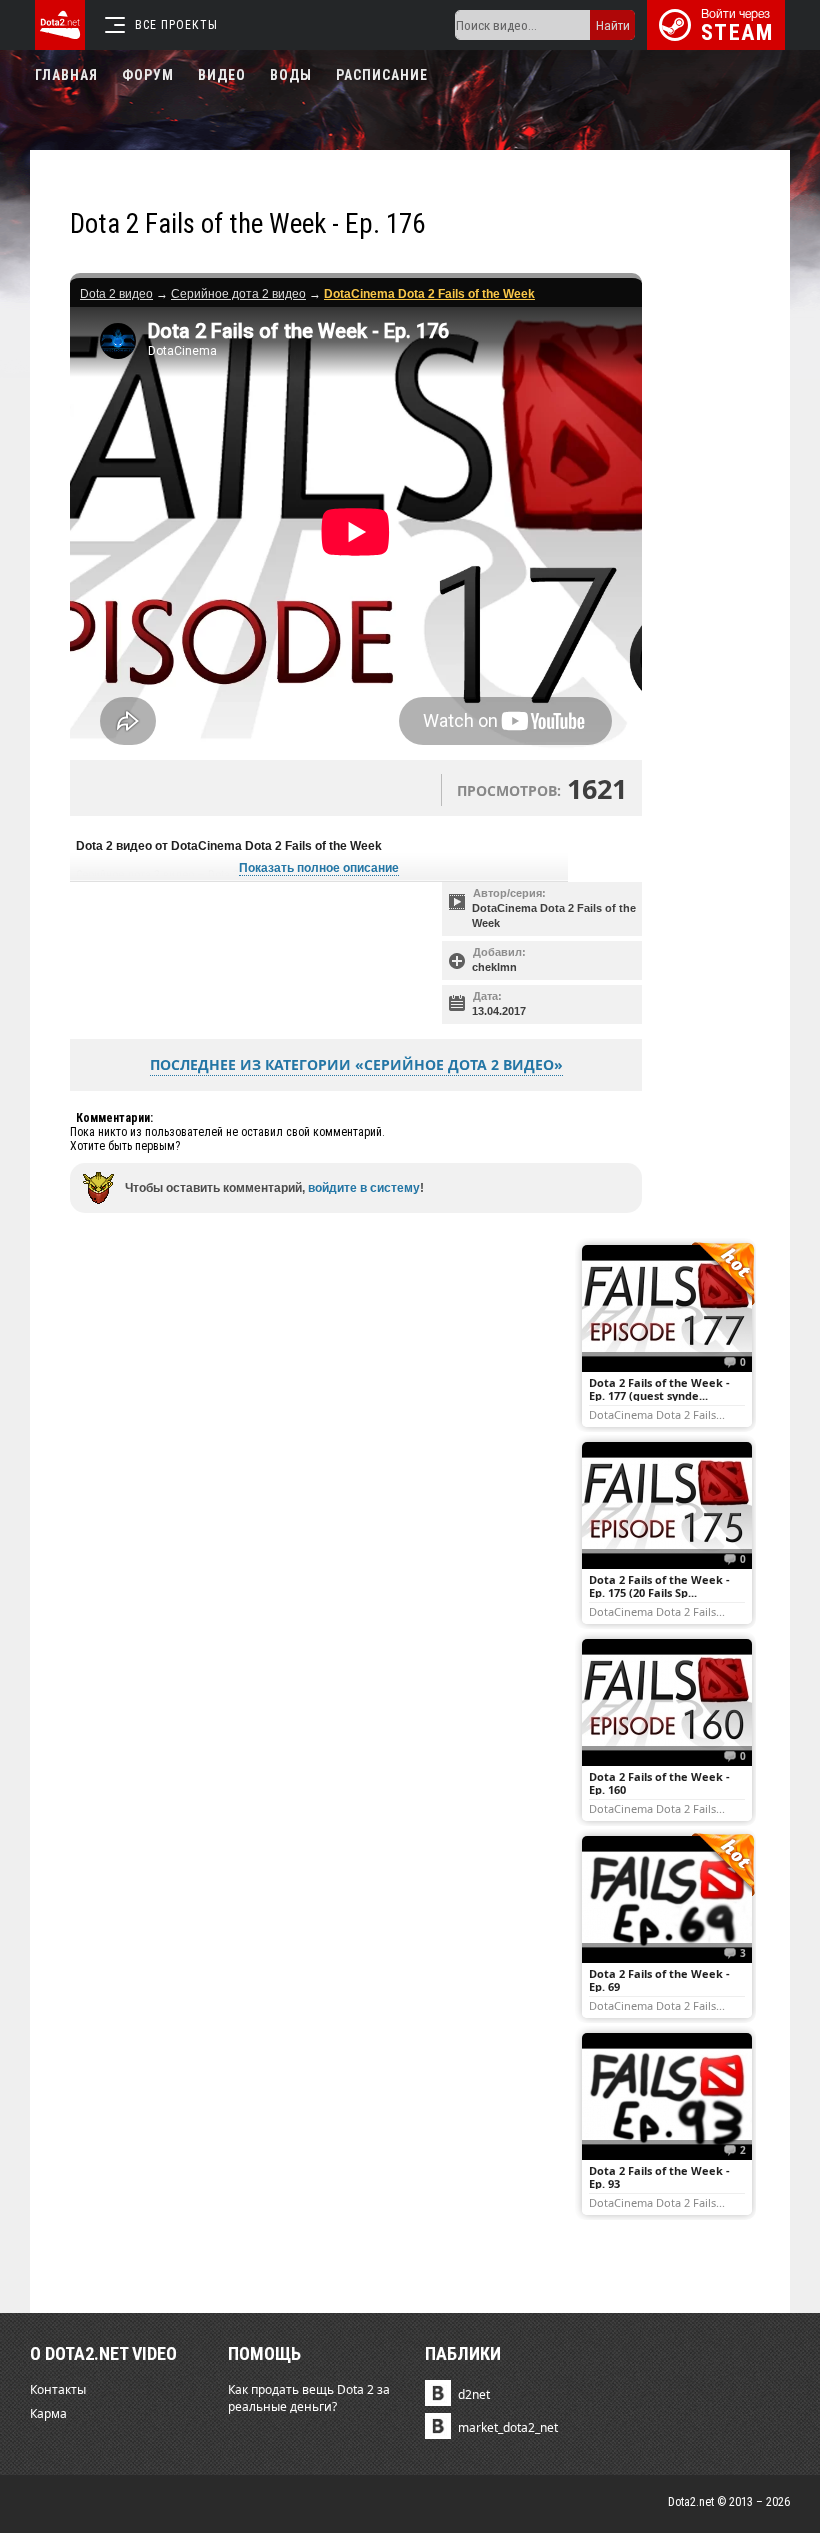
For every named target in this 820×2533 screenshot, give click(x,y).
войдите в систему (364, 1188)
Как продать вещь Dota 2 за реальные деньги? (309, 2398)
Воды (291, 75)
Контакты (58, 2389)
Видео (222, 75)
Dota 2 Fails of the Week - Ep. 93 (659, 2177)
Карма (48, 2413)
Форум (148, 75)
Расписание (382, 75)
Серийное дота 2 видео (238, 294)
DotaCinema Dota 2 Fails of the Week (554, 915)
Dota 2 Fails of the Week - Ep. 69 (659, 1980)
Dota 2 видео (116, 294)
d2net (474, 2394)
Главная (66, 75)
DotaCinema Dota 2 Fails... (657, 1414)
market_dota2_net (508, 2427)
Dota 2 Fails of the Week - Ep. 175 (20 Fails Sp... (659, 1586)
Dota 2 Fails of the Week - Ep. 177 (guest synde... (659, 1389)
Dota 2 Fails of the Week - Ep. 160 (659, 1783)
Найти (613, 25)
